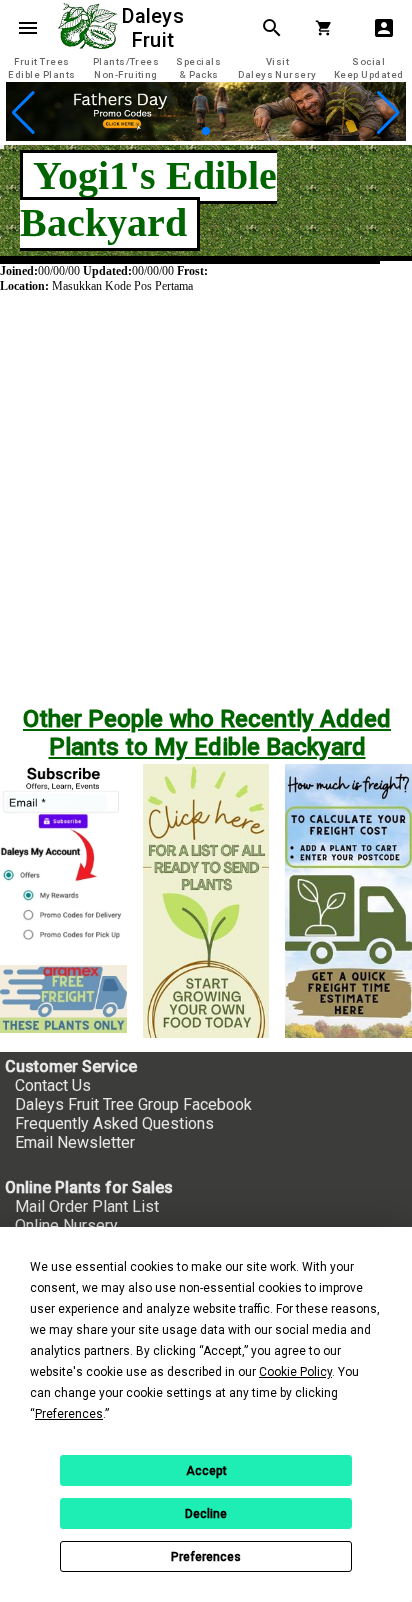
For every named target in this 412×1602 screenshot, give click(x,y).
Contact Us (53, 1085)
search (272, 28)
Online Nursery (66, 1225)
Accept (206, 1471)
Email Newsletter (75, 1142)
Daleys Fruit (155, 28)
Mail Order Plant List (87, 1206)
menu (28, 28)
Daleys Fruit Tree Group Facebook (133, 1104)
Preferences (206, 1557)
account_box (384, 28)
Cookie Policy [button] (295, 1372)
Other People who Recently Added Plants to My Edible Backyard (207, 733)
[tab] (42, 68)
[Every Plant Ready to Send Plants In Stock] (206, 901)
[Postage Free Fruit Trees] (63, 999)
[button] (189, 130)
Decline (206, 1514)
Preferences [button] (69, 1414)
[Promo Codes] (206, 135)
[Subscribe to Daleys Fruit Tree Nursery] (63, 856)
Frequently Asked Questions (114, 1123)
